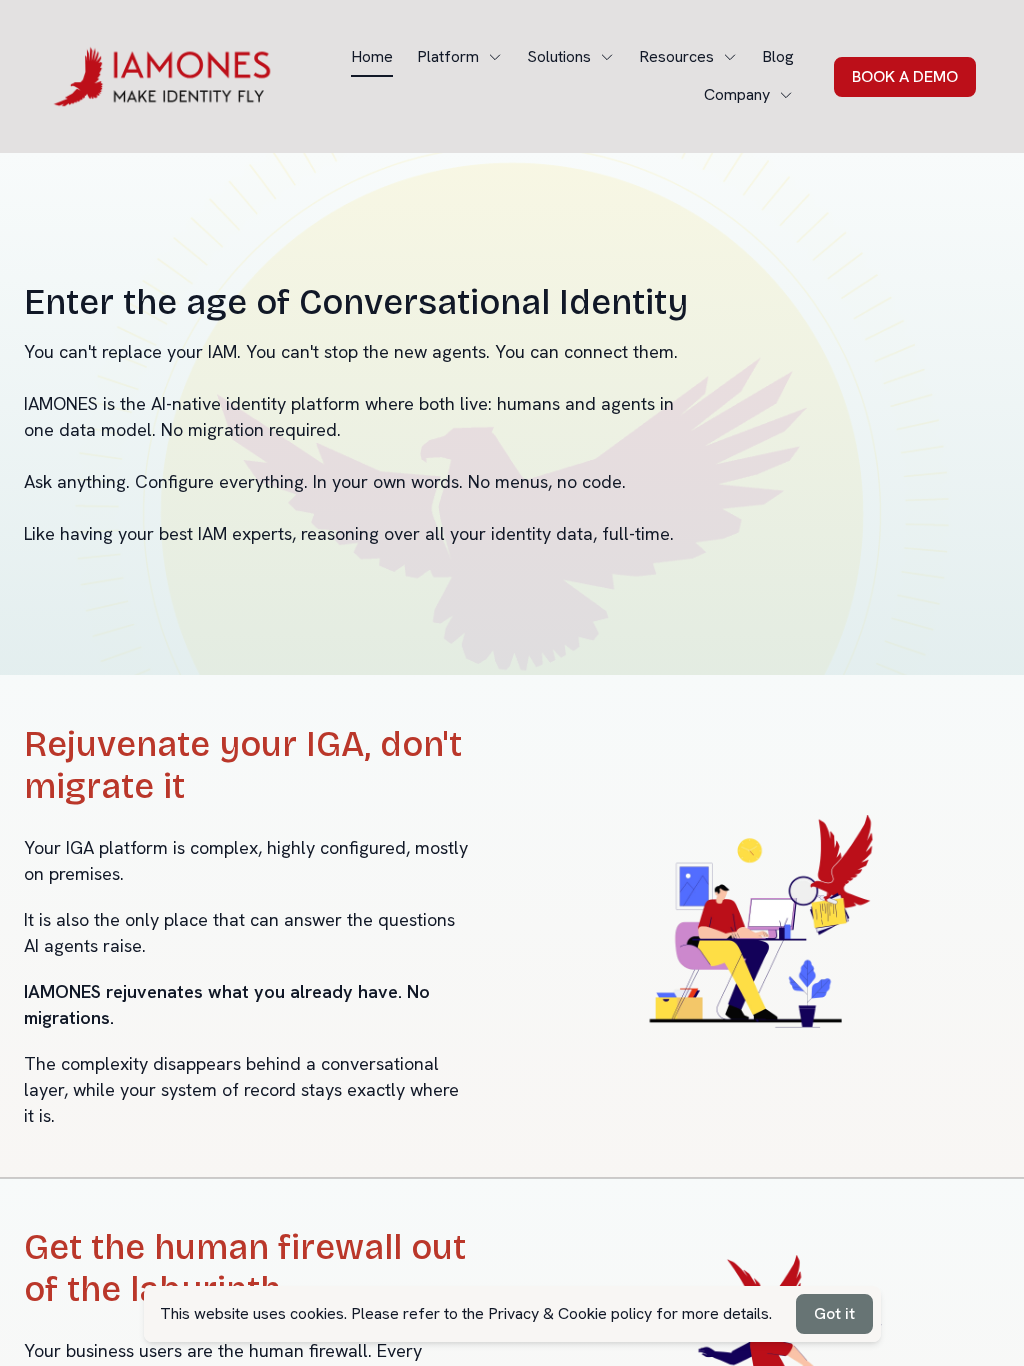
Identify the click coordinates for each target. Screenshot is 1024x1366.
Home (372, 56)
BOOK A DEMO (905, 76)
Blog (778, 56)
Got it (834, 1313)
